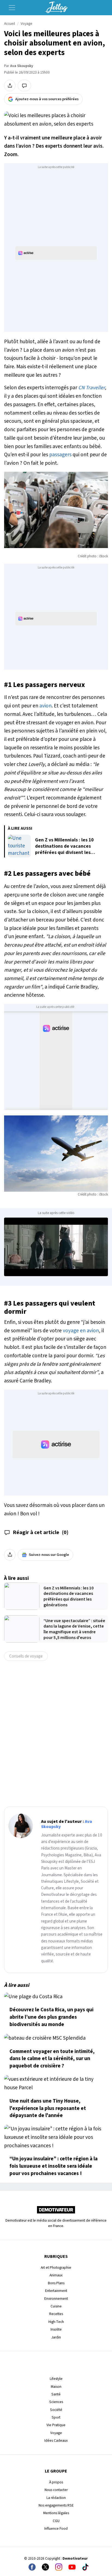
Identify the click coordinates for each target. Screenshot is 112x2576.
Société (56, 2410)
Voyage (27, 24)
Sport (56, 2417)
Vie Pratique (56, 2425)
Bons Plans (56, 2283)
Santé (56, 2394)
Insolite (56, 2329)
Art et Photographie (56, 2268)
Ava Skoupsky (22, 66)
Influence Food (56, 2528)
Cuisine (56, 2306)
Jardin (56, 2337)
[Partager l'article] (10, 86)
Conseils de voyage (26, 1656)
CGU (56, 2521)
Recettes (56, 2314)
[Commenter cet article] (24, 86)
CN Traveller (92, 388)
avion (46, 706)
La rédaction (56, 2498)
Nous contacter (56, 2490)
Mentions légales (56, 2513)
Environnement (56, 2299)
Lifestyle (56, 2379)
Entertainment (56, 2291)
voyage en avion (81, 1331)
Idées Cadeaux (56, 2440)
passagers (60, 455)
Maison (56, 2387)
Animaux (56, 2275)
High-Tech (56, 2322)
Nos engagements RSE (56, 2505)
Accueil (10, 24)
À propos (56, 2482)
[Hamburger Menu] (12, 8)
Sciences (56, 2402)
